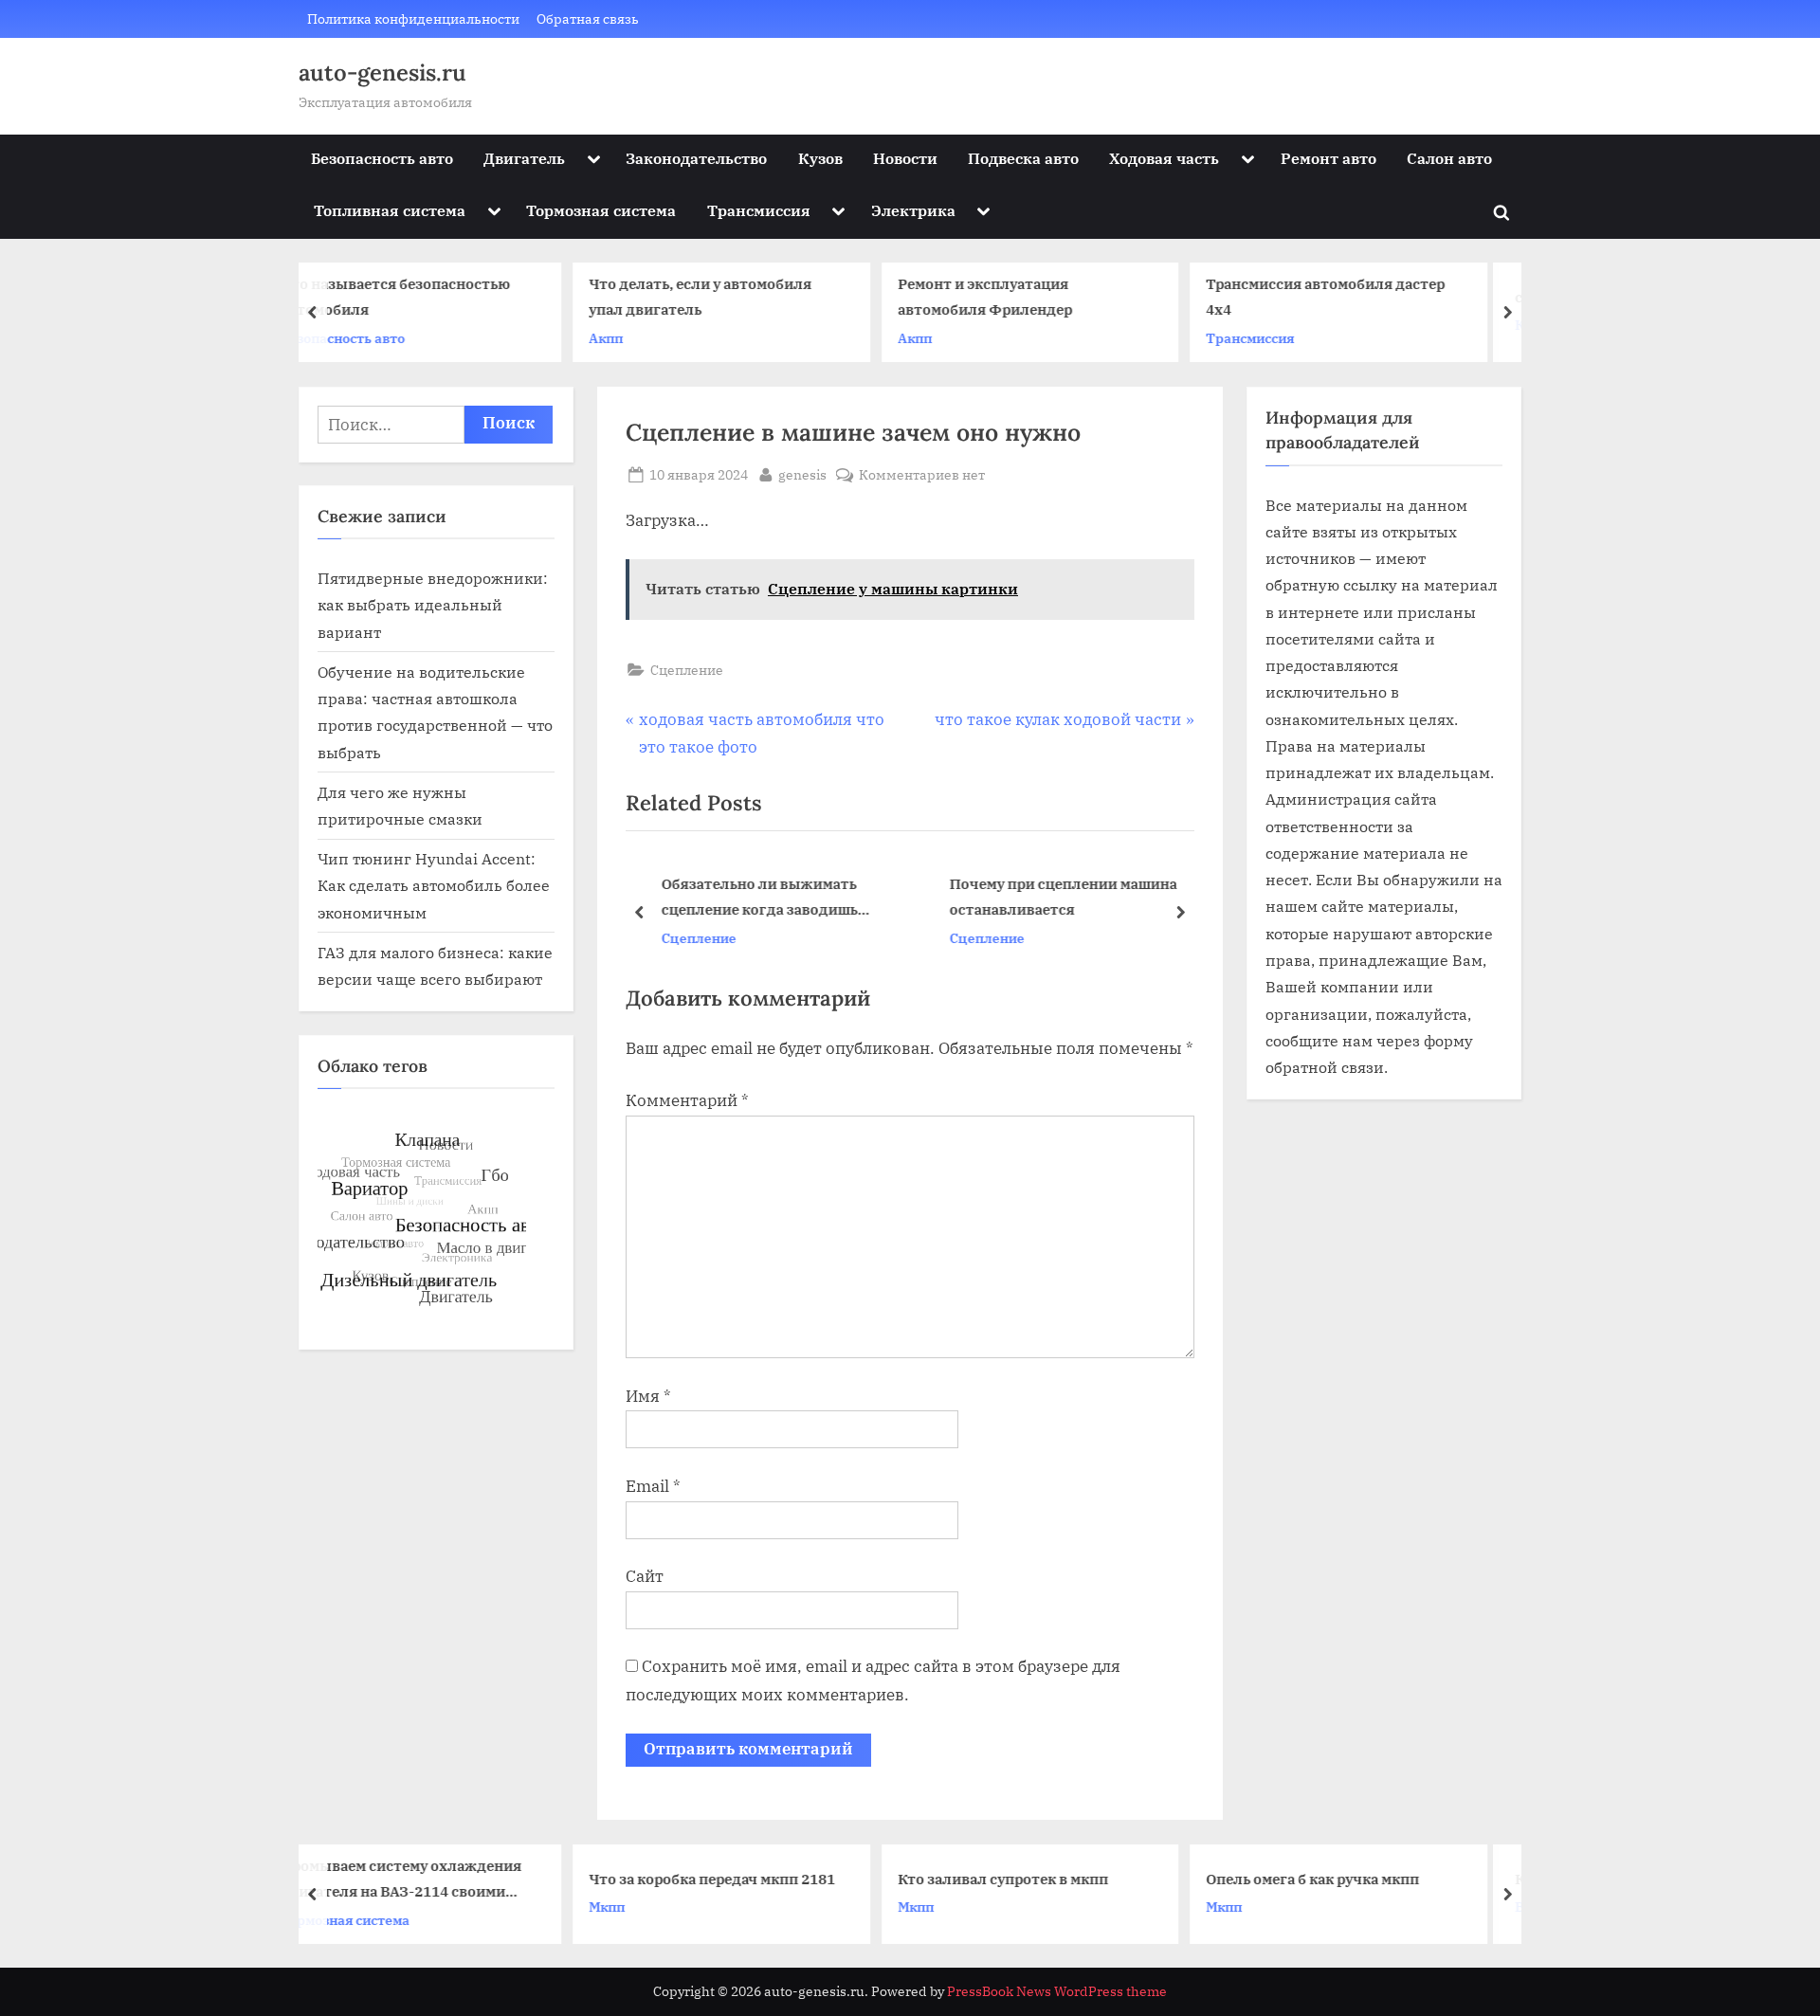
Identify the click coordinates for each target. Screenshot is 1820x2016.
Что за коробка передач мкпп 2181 (482, 1878)
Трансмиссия (759, 210)
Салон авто (1449, 158)
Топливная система (390, 210)
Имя (648, 1396)
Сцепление (687, 670)
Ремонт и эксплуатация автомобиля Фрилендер (754, 297)
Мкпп (376, 1907)
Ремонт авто (1329, 158)
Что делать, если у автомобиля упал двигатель (470, 297)
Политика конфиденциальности (413, 18)
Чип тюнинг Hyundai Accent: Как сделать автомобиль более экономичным (434, 885)
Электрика (913, 210)
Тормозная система (601, 210)
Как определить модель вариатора (1408, 1878)
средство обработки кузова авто (1400, 297)
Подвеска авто (1023, 158)
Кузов (820, 158)
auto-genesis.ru (382, 73)
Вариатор (1316, 1907)
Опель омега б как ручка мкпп (1082, 1878)
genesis (802, 474)
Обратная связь (588, 18)
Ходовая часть (1164, 158)
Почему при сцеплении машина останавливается (1063, 896)
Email (653, 1486)
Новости (905, 158)
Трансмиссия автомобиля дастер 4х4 (1095, 297)
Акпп (375, 338)
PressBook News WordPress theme (1057, 1991)
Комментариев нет (922, 475)
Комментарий (687, 1100)
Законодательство (696, 158)
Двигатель (524, 158)
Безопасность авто (382, 158)
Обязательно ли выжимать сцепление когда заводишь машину (759, 898)
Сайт (645, 1576)
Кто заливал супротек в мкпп (772, 1878)
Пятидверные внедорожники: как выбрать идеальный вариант (433, 605)
